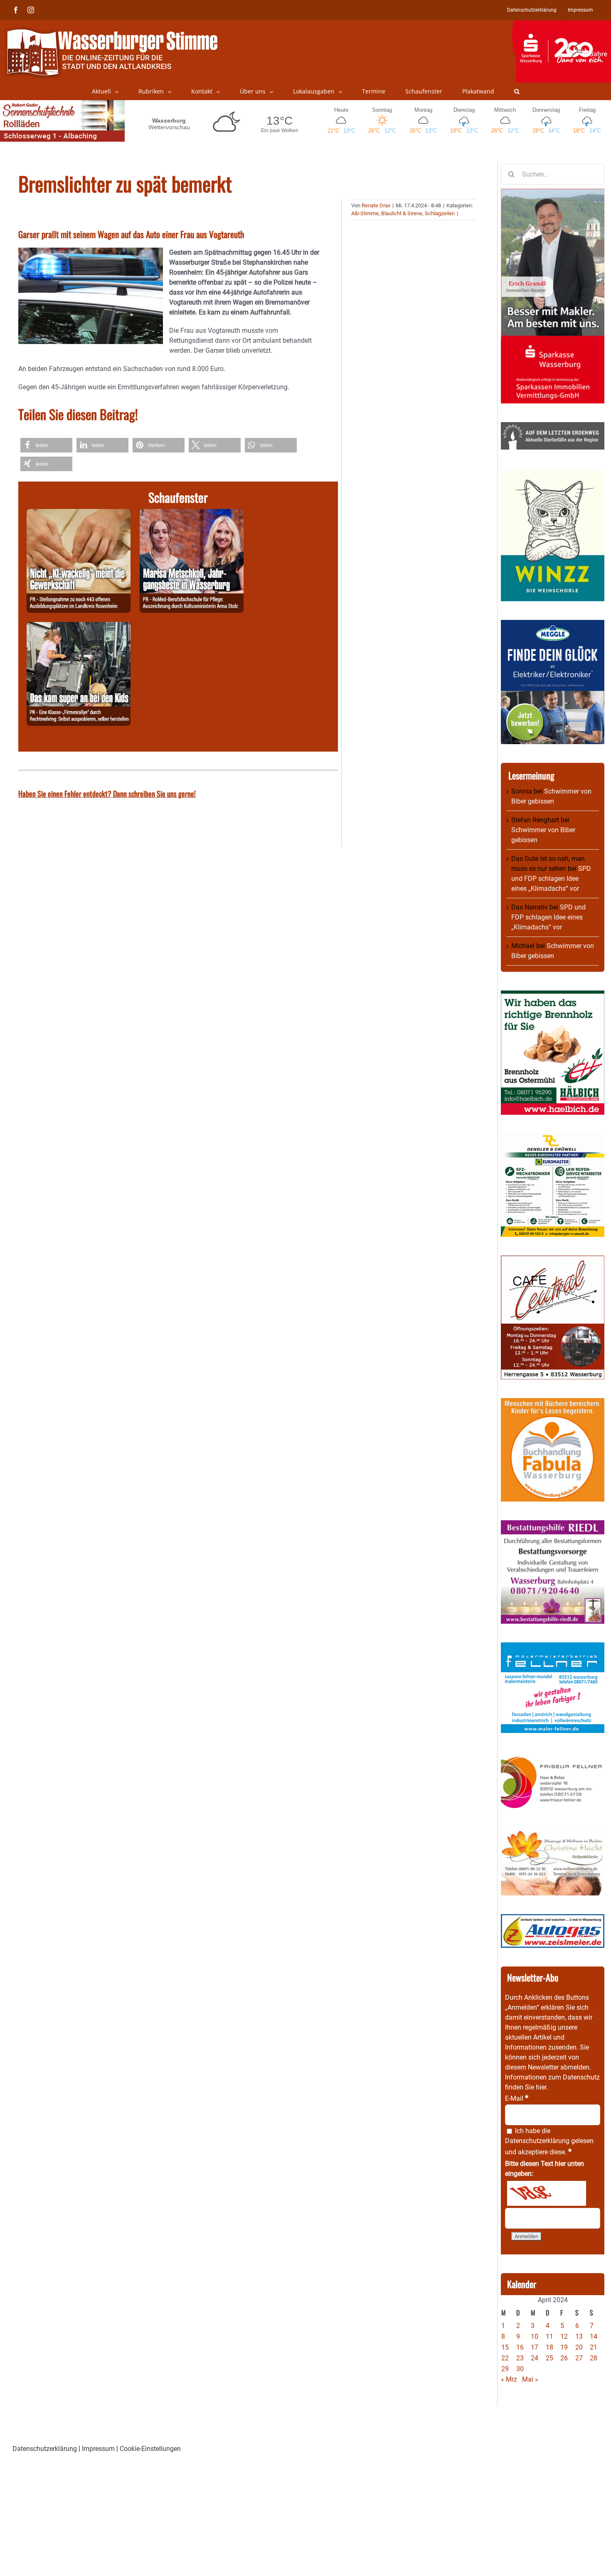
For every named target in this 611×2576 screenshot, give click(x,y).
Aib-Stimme (365, 213)
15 (505, 2347)
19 (564, 2347)
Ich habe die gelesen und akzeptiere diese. (549, 2141)
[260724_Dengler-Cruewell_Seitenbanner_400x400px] (553, 1138)
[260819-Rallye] (79, 627)
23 (520, 2358)
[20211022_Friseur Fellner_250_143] (553, 1756)
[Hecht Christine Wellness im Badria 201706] (553, 1834)
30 (520, 2369)
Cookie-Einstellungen (150, 2449)
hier (541, 2087)
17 (535, 2347)
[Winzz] (553, 473)
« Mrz (509, 2379)
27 (579, 2358)
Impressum (98, 2449)
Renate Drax (376, 205)
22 (505, 2358)
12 (564, 2336)
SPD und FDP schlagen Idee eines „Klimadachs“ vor (551, 879)
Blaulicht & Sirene (402, 213)
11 (549, 2336)
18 (549, 2347)
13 (579, 2336)
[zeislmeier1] (553, 1919)
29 (505, 2369)
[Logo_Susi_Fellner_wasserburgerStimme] (553, 1647)
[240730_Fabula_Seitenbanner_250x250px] (553, 1403)
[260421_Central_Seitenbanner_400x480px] (553, 1260)
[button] (517, 91)
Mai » (530, 2379)
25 (549, 2358)
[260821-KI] (79, 514)
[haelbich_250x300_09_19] (553, 995)
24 (535, 2358)
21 (594, 2347)
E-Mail (517, 2098)
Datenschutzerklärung (537, 2141)
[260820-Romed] (192, 514)
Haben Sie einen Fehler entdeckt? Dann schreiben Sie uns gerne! (107, 794)
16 (520, 2347)
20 (579, 2347)
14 (594, 2336)
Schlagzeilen (440, 213)
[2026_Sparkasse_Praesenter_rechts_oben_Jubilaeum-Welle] (561, 25)
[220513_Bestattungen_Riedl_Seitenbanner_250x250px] (553, 1525)
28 (594, 2358)
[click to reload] (547, 2193)
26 (564, 2358)
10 (535, 2336)
